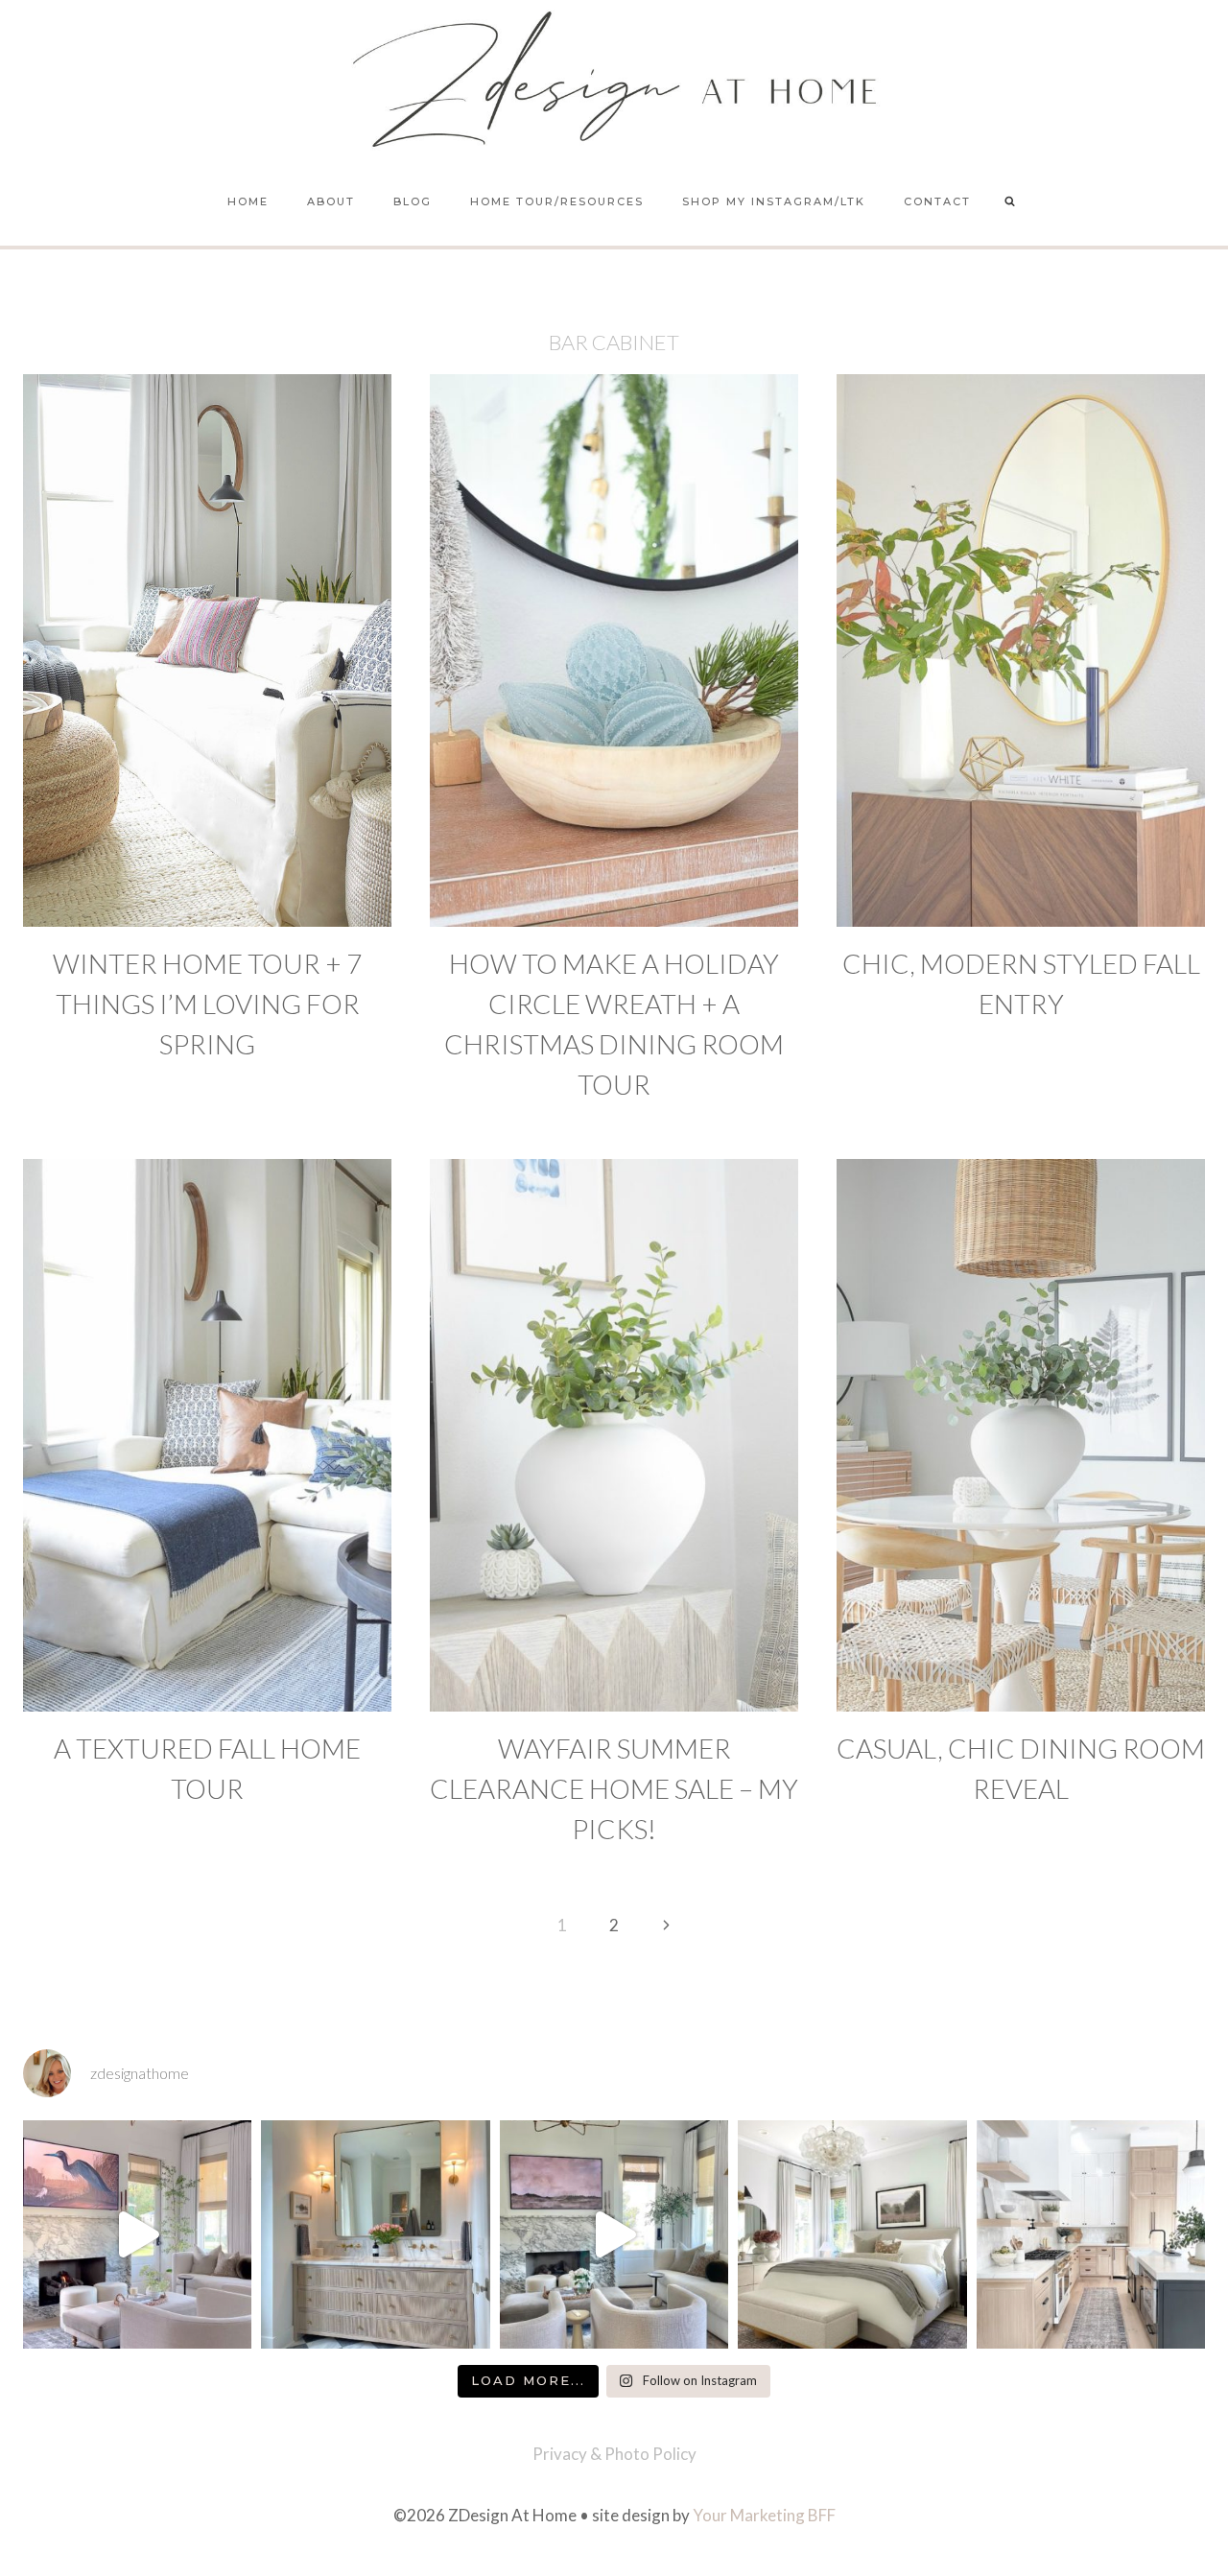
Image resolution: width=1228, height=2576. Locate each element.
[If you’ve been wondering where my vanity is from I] (375, 2234)
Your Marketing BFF (764, 2515)
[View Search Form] (1010, 202)
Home (248, 201)
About (331, 201)
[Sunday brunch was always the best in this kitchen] (1091, 2234)
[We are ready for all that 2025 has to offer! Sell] (137, 2234)
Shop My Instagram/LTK (774, 201)
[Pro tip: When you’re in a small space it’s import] (852, 2234)
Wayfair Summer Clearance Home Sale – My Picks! (614, 1788)
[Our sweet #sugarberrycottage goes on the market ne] (614, 2234)
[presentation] (207, 650)
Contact (937, 201)
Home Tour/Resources (557, 201)
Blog (413, 201)
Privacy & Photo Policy (614, 2454)
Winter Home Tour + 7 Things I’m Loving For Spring (207, 1004)
